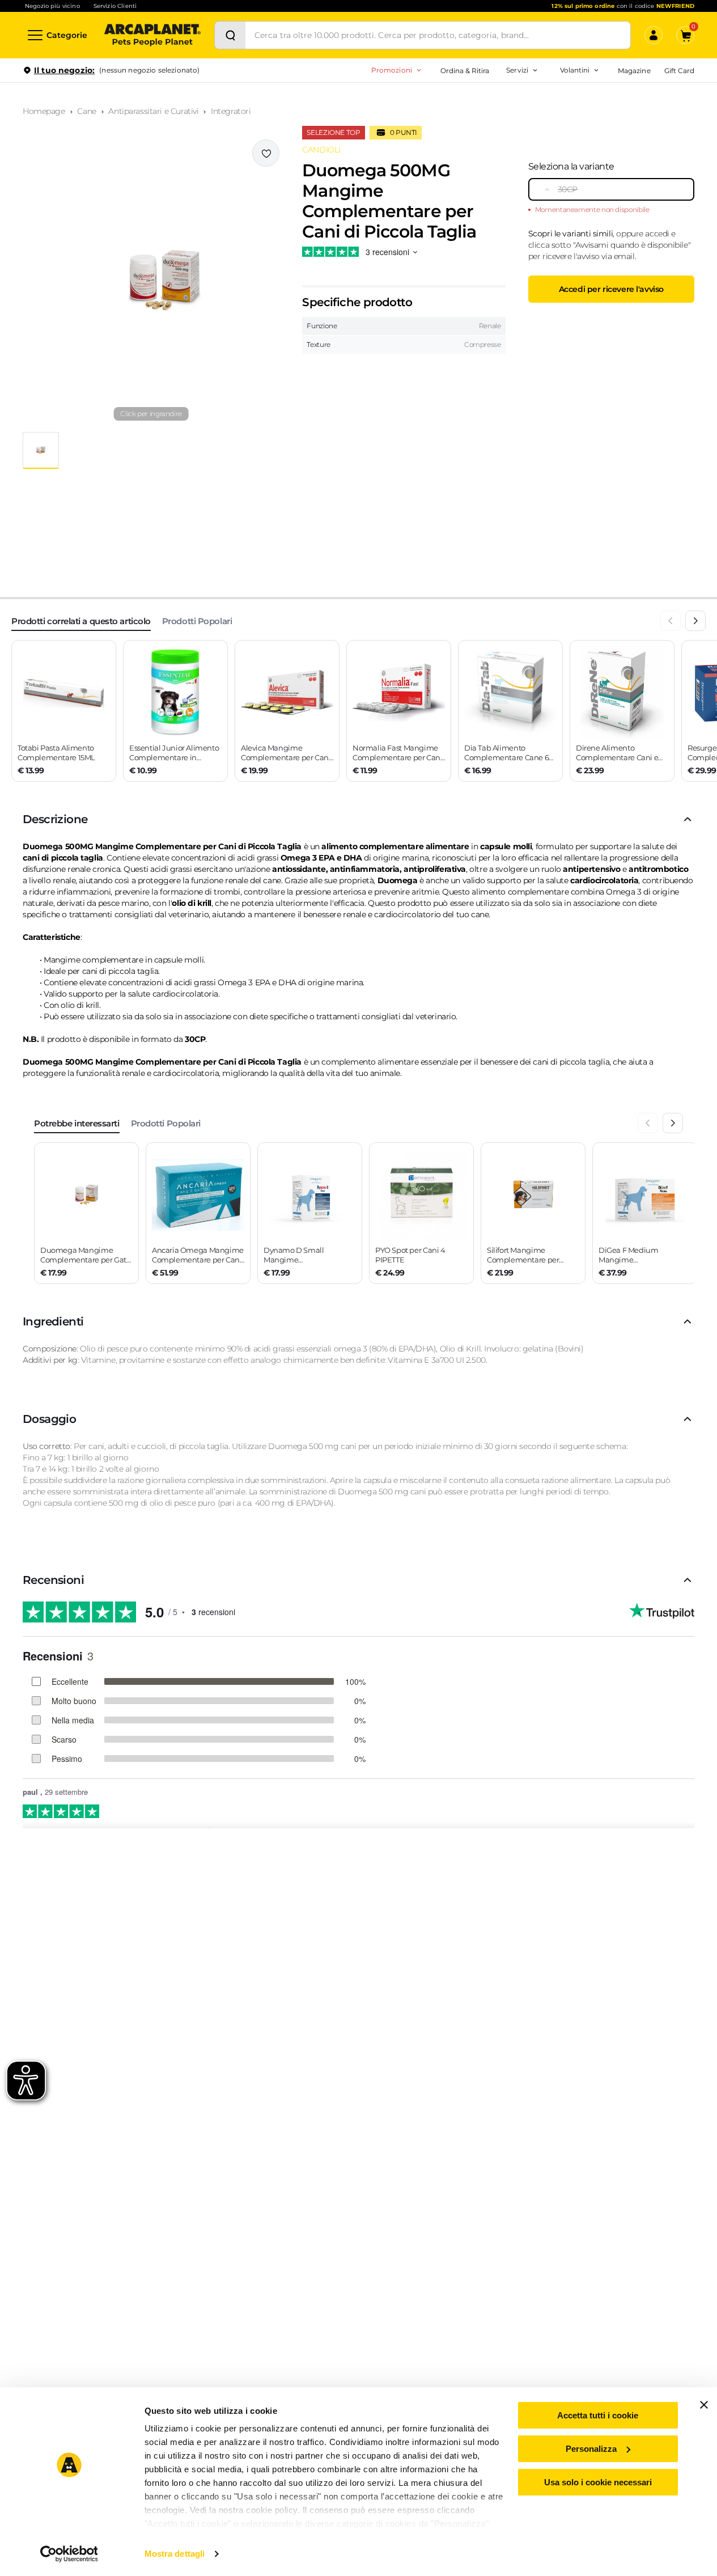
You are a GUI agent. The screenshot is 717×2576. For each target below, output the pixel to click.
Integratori (231, 111)
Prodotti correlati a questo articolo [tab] (81, 621)
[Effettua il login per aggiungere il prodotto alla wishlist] (266, 153)
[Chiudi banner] (704, 2405)
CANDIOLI (321, 150)
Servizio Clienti (115, 6)
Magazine (634, 71)
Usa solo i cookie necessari (598, 2482)
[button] (151, 281)
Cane (86, 111)
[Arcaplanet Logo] (152, 35)
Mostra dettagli (175, 2554)
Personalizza (591, 2449)
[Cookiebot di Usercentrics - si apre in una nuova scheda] (69, 2554)
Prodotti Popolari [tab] (197, 621)
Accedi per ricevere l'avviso (611, 289)
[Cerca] (230, 35)
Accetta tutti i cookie (598, 2415)
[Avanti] (695, 621)
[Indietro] (671, 621)
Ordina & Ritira (465, 71)
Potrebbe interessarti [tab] (77, 1123)
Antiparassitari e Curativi (153, 111)
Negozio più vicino (52, 6)
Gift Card (679, 71)
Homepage (44, 111)
